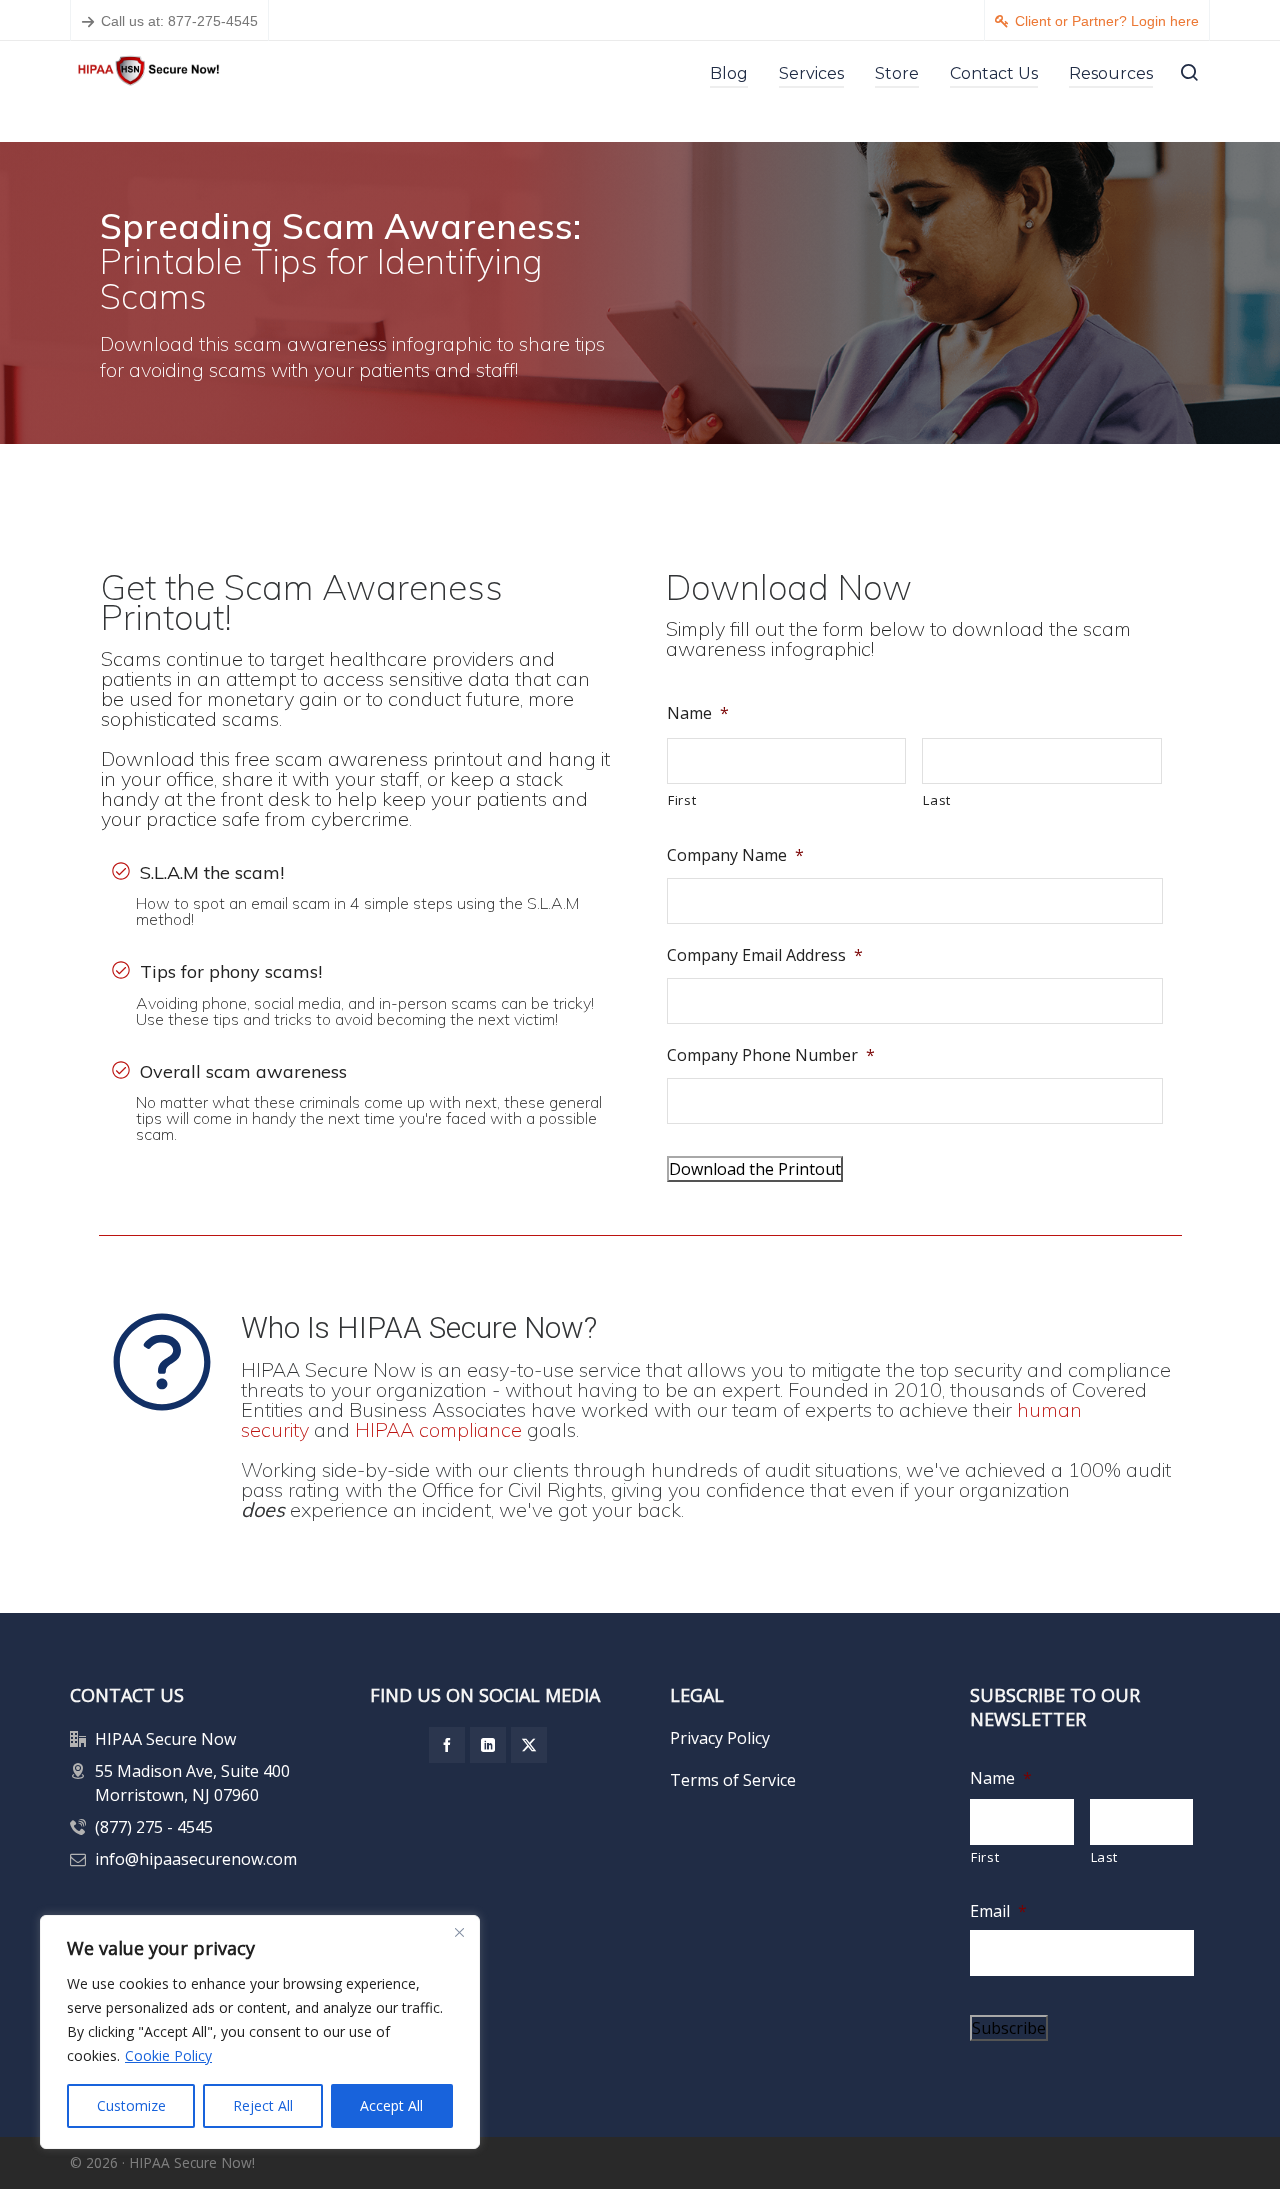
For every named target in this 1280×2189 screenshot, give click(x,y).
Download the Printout (755, 1169)
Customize (131, 2105)
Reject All (263, 2105)
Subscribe (1009, 2028)
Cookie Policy (168, 2055)
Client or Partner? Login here (1107, 21)
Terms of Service (733, 1780)
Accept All (391, 2105)
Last (937, 800)
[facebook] (447, 1745)
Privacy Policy (720, 1738)
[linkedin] (488, 1745)
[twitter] (529, 1745)
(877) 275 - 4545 (154, 1827)
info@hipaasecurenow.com (196, 1859)
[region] (260, 2032)
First (682, 800)
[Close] (459, 1932)
